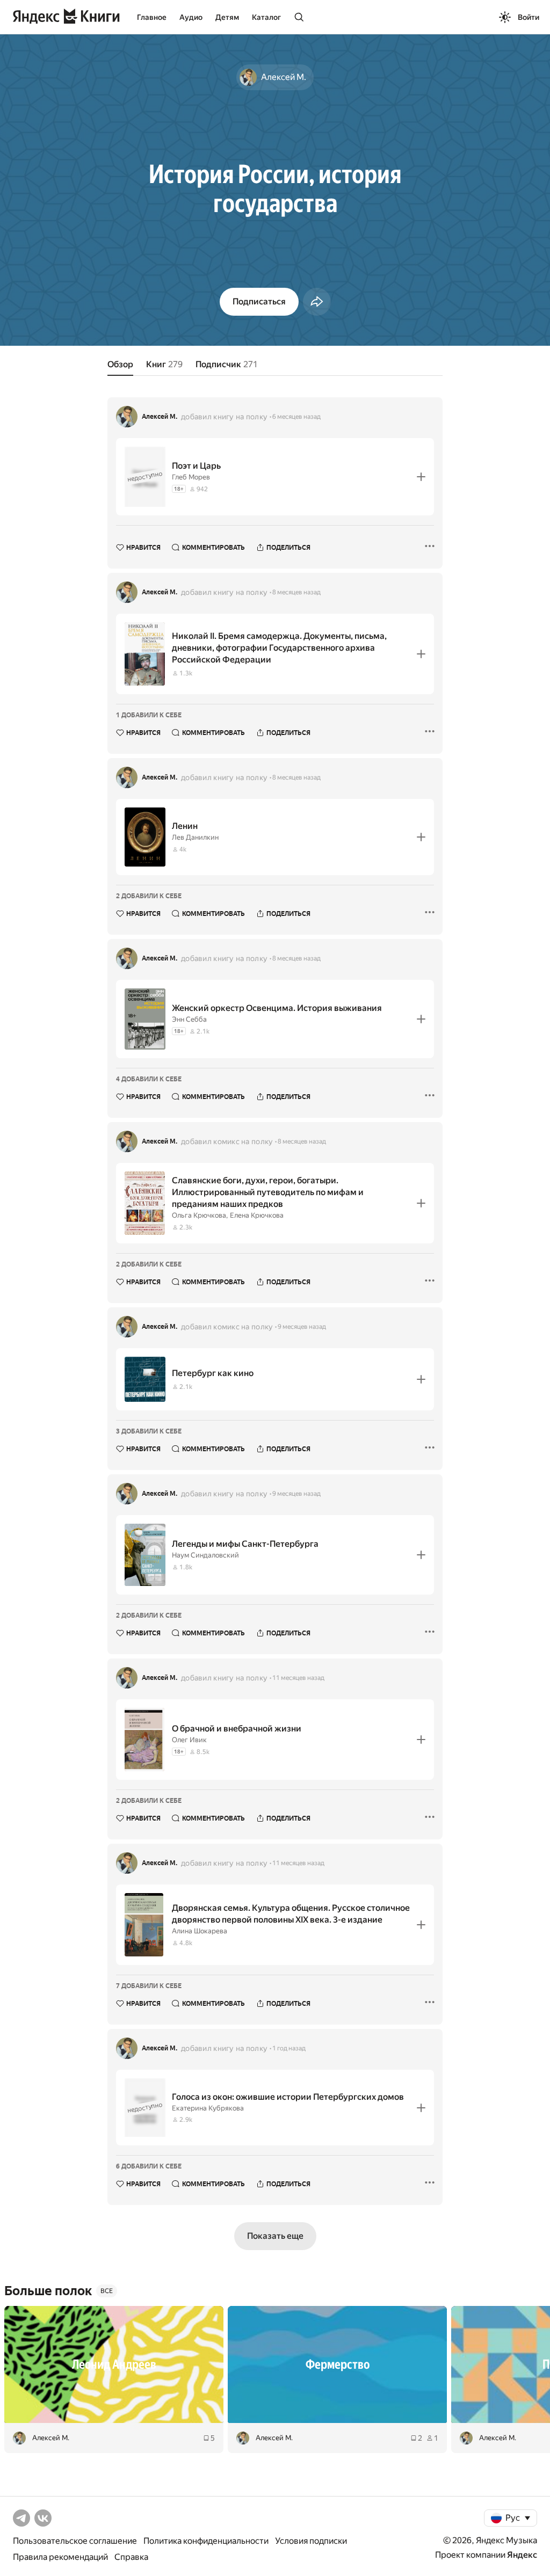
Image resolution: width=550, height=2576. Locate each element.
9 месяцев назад (302, 1327)
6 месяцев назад (296, 417)
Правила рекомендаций (60, 2557)
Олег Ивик (189, 1740)
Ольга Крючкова (199, 1215)
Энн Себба (189, 1019)
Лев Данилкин (195, 837)
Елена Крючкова (257, 1215)
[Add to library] (421, 477)
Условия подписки (311, 2541)
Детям (227, 17)
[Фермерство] (337, 2364)
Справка (131, 2557)
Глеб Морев (191, 477)
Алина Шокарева (200, 1931)
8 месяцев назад (296, 592)
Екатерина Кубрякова (208, 2108)
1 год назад (289, 2048)
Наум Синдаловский (205, 1555)
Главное (152, 17)
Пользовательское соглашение (75, 2541)
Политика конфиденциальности (206, 2541)
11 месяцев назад (298, 1678)
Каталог (266, 17)
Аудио (191, 17)
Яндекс (522, 2555)
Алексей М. (160, 417)
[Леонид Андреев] (114, 2364)
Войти (529, 17)
